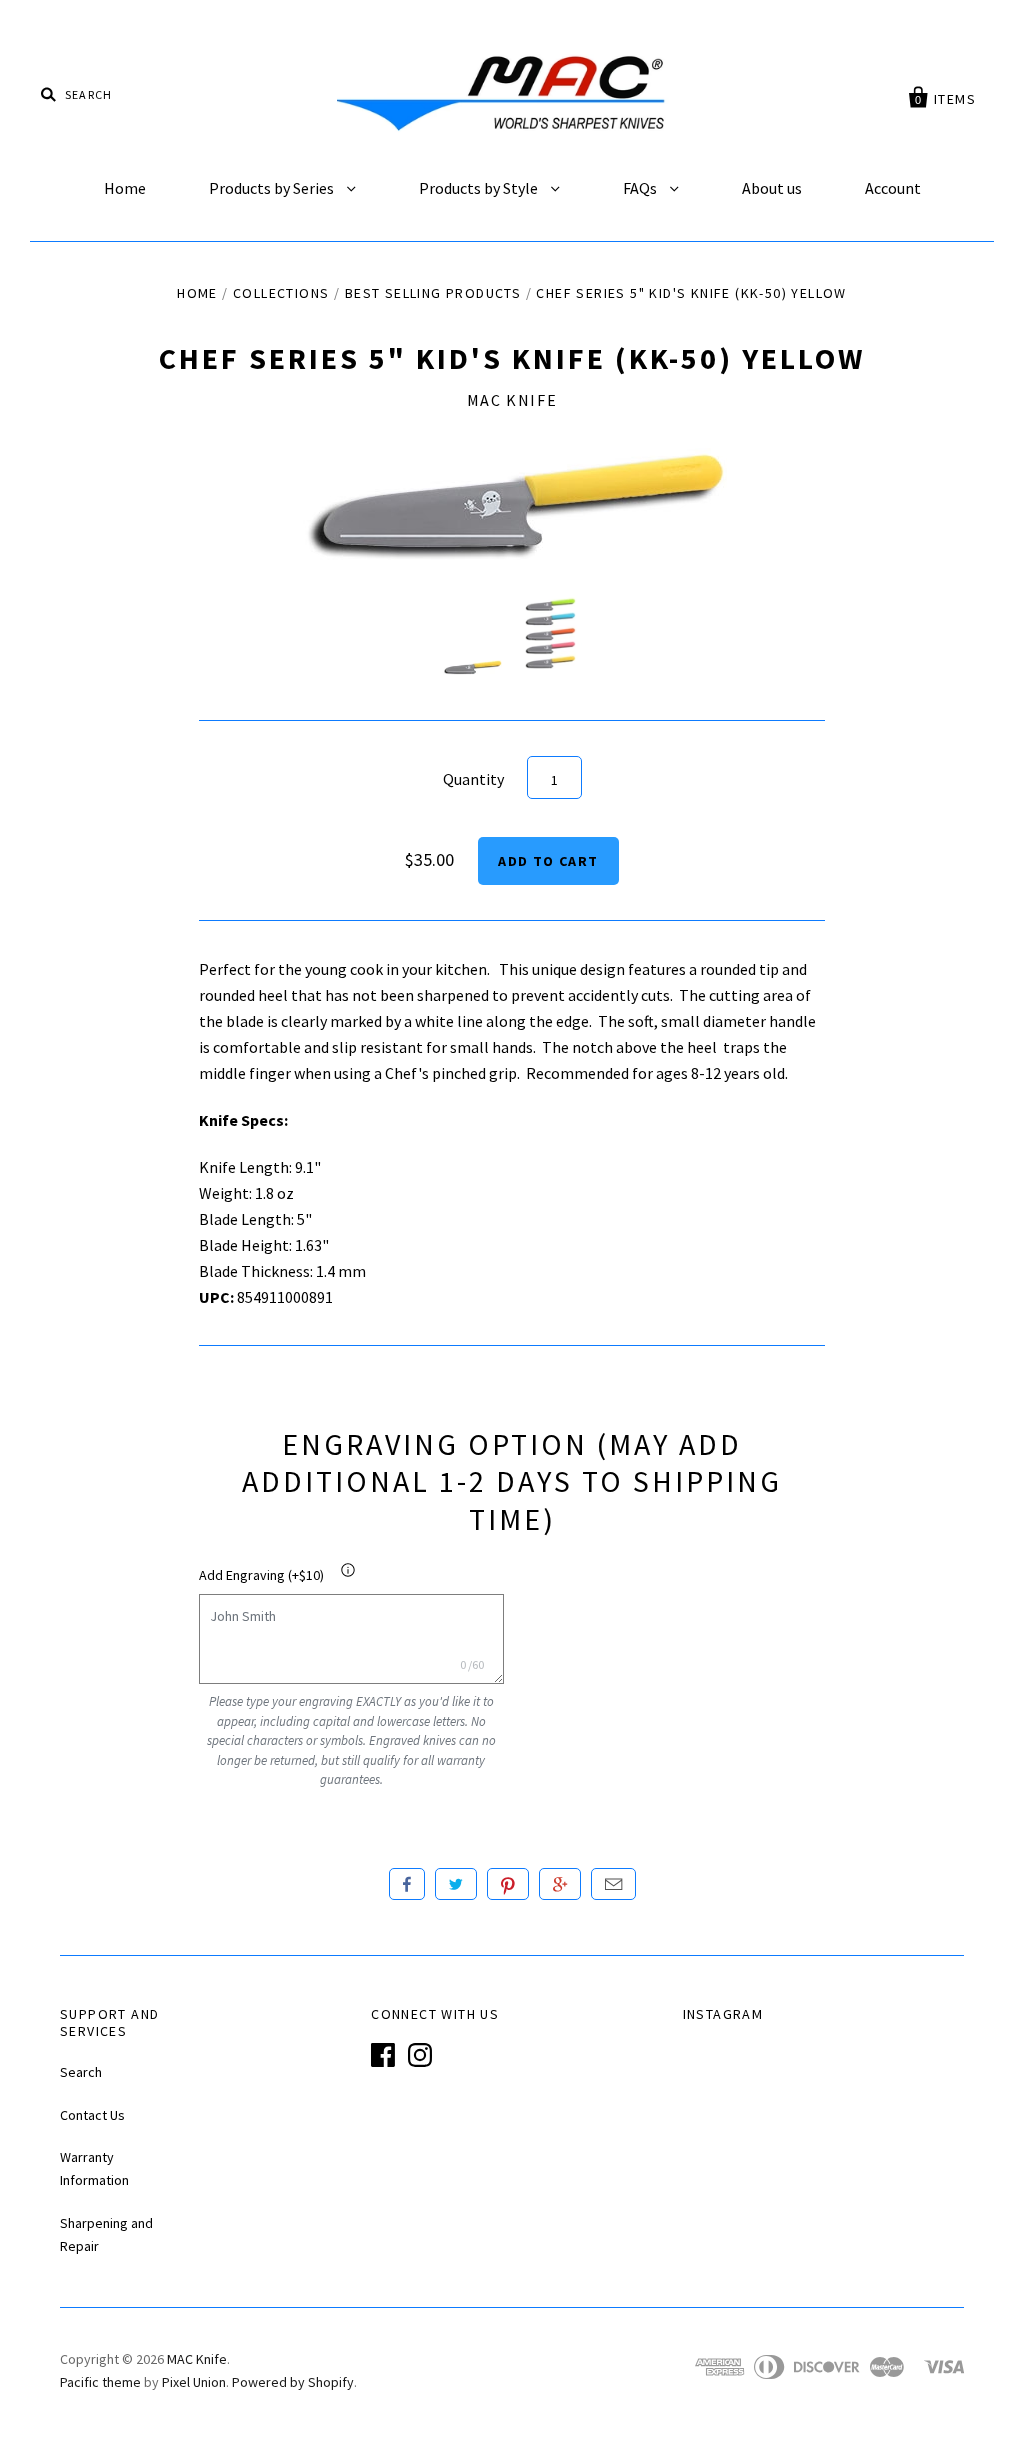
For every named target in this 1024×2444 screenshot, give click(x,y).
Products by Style (480, 188)
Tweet (456, 1884)
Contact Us (92, 2115)
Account (893, 188)
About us (772, 188)
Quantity (473, 779)
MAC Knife (512, 400)
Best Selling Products (433, 293)
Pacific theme (100, 2382)
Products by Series (273, 188)
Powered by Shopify (293, 2382)
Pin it (508, 1884)
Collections (281, 293)
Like (407, 1884)
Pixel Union (194, 2382)
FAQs (641, 188)
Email (613, 1884)
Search (81, 2072)
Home (125, 188)
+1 (560, 1884)
